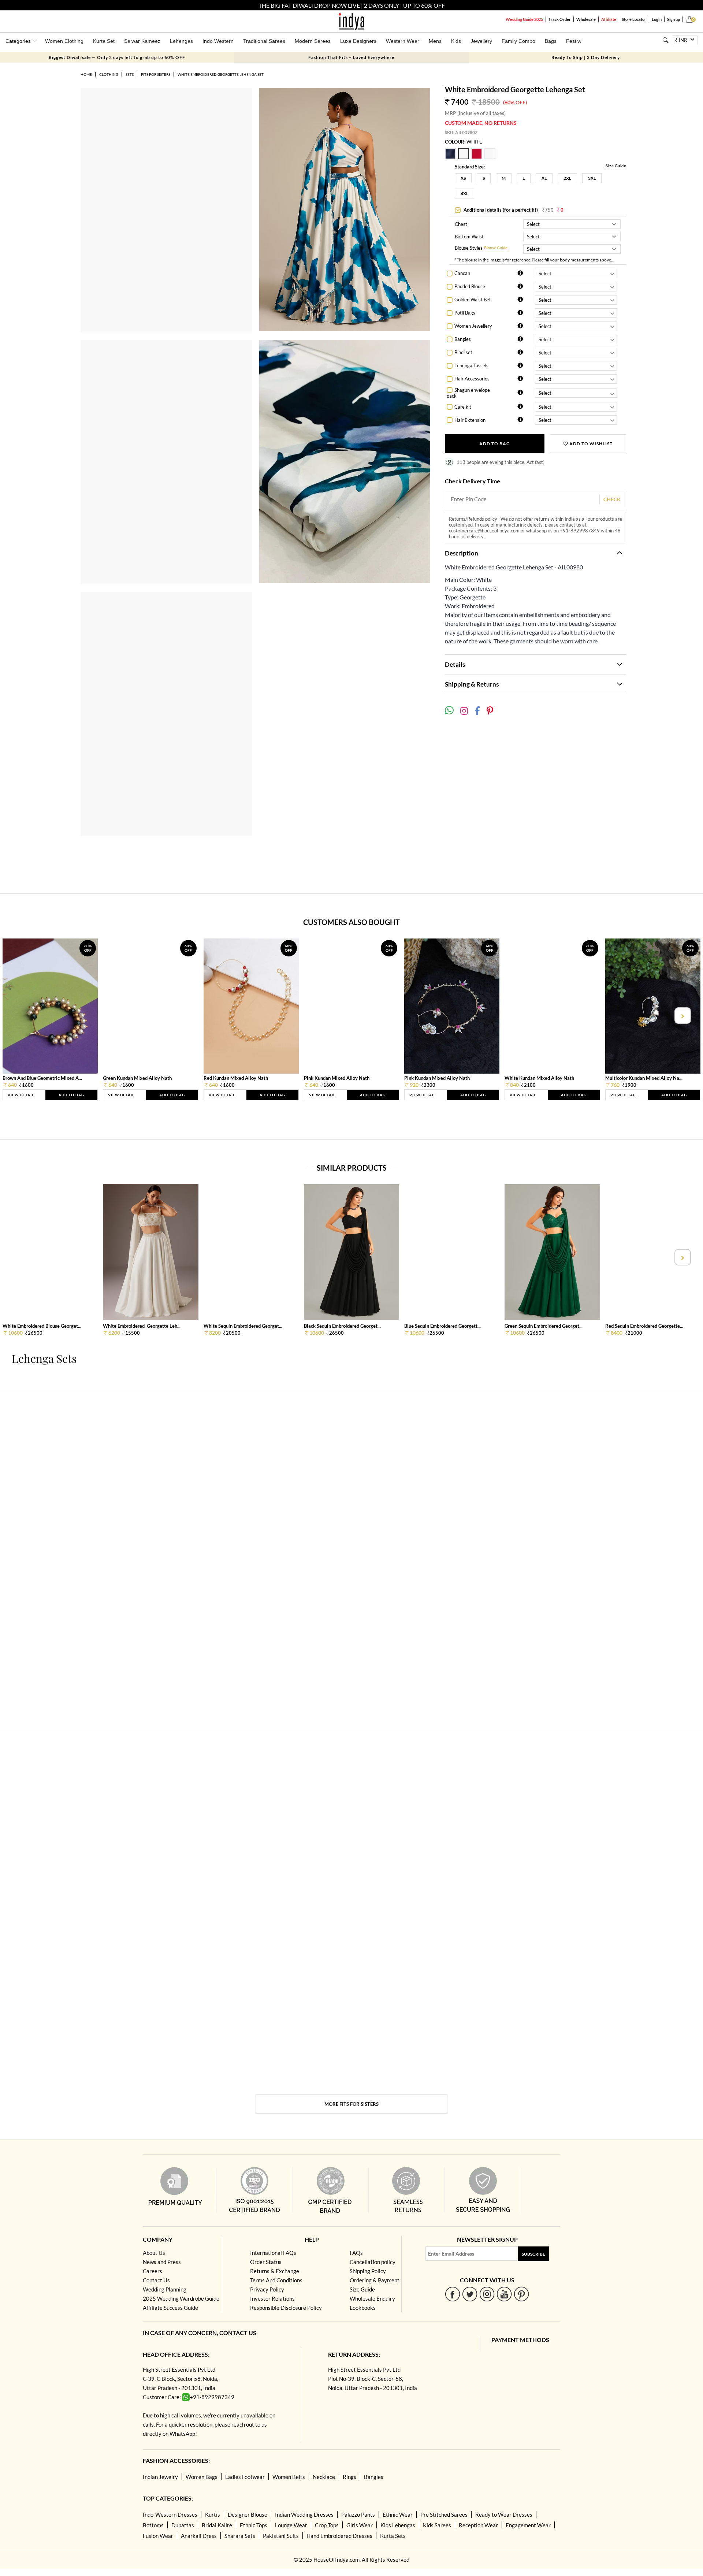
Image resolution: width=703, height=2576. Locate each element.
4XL (464, 194)
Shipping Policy (368, 2271)
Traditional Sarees (264, 41)
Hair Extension (470, 420)
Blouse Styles (469, 248)
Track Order (560, 19)
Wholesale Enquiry (372, 2298)
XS (463, 178)
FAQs (356, 2253)
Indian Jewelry (160, 2477)
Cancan (462, 273)
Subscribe (533, 2254)
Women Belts (289, 2477)
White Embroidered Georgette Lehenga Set (221, 74)
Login (657, 19)
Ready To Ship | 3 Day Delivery (586, 57)
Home (86, 74)
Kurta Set (104, 41)
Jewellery (481, 41)
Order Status (266, 2262)
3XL (592, 178)
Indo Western (218, 41)
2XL (567, 178)
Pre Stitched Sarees (444, 2514)
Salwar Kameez (142, 41)
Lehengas (181, 41)
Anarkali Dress (199, 2536)
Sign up (674, 19)
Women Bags (202, 2477)
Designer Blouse (248, 2514)
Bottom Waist (469, 237)
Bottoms (153, 2525)
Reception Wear (478, 2525)
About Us (154, 2253)
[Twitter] (470, 2294)
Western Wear (403, 41)
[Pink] (478, 157)
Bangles (463, 339)
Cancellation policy (373, 2262)
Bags (551, 41)
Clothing (109, 74)
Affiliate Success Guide (170, 2308)
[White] (465, 157)
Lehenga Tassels (471, 365)
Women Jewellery (473, 326)
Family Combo (518, 41)
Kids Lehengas (398, 2525)
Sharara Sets (240, 2536)
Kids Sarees (437, 2525)
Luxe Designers (358, 41)
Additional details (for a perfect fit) (513, 210)
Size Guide (616, 166)
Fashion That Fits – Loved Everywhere (351, 57)
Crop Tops (327, 2525)
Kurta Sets (393, 2536)
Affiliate (609, 19)
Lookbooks (363, 2308)
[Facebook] (453, 2294)
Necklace (324, 2477)
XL (544, 178)
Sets (130, 74)
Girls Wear (360, 2525)
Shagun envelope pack (468, 393)
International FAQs (273, 2253)
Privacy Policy (267, 2289)
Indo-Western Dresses (170, 2514)
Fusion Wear (158, 2536)
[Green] (490, 157)
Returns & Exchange (275, 2271)
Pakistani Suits (281, 2536)
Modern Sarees (313, 41)
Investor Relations (272, 2298)
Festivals (576, 41)
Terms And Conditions (276, 2280)
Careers (152, 2271)
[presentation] (21, 1016)
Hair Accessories (472, 379)
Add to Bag (495, 444)
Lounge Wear (291, 2525)
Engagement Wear (528, 2525)
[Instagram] (487, 2294)
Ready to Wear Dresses (504, 2514)
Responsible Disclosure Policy (286, 2308)
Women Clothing (64, 41)
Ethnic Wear (398, 2514)
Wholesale (586, 19)
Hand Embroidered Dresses (339, 2536)
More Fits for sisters (351, 2104)
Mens (435, 41)
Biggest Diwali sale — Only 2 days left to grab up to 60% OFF (117, 57)
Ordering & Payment (375, 2280)
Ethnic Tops (254, 2525)
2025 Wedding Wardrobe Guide (181, 2298)
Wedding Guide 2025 (524, 19)
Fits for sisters (156, 74)
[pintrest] (522, 2294)
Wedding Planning (165, 2289)
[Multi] (451, 157)
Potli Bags (465, 313)
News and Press (162, 2262)
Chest (461, 224)
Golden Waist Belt (473, 300)
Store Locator (634, 19)
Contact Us (156, 2280)
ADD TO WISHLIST (590, 444)
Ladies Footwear (245, 2477)
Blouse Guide (496, 248)
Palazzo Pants (358, 2514)
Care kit (463, 407)
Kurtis (213, 2514)
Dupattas (183, 2525)
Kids (456, 41)
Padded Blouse (470, 286)
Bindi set (463, 352)
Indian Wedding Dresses (304, 2514)
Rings (349, 2477)
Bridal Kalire (217, 2525)
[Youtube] (504, 2294)
